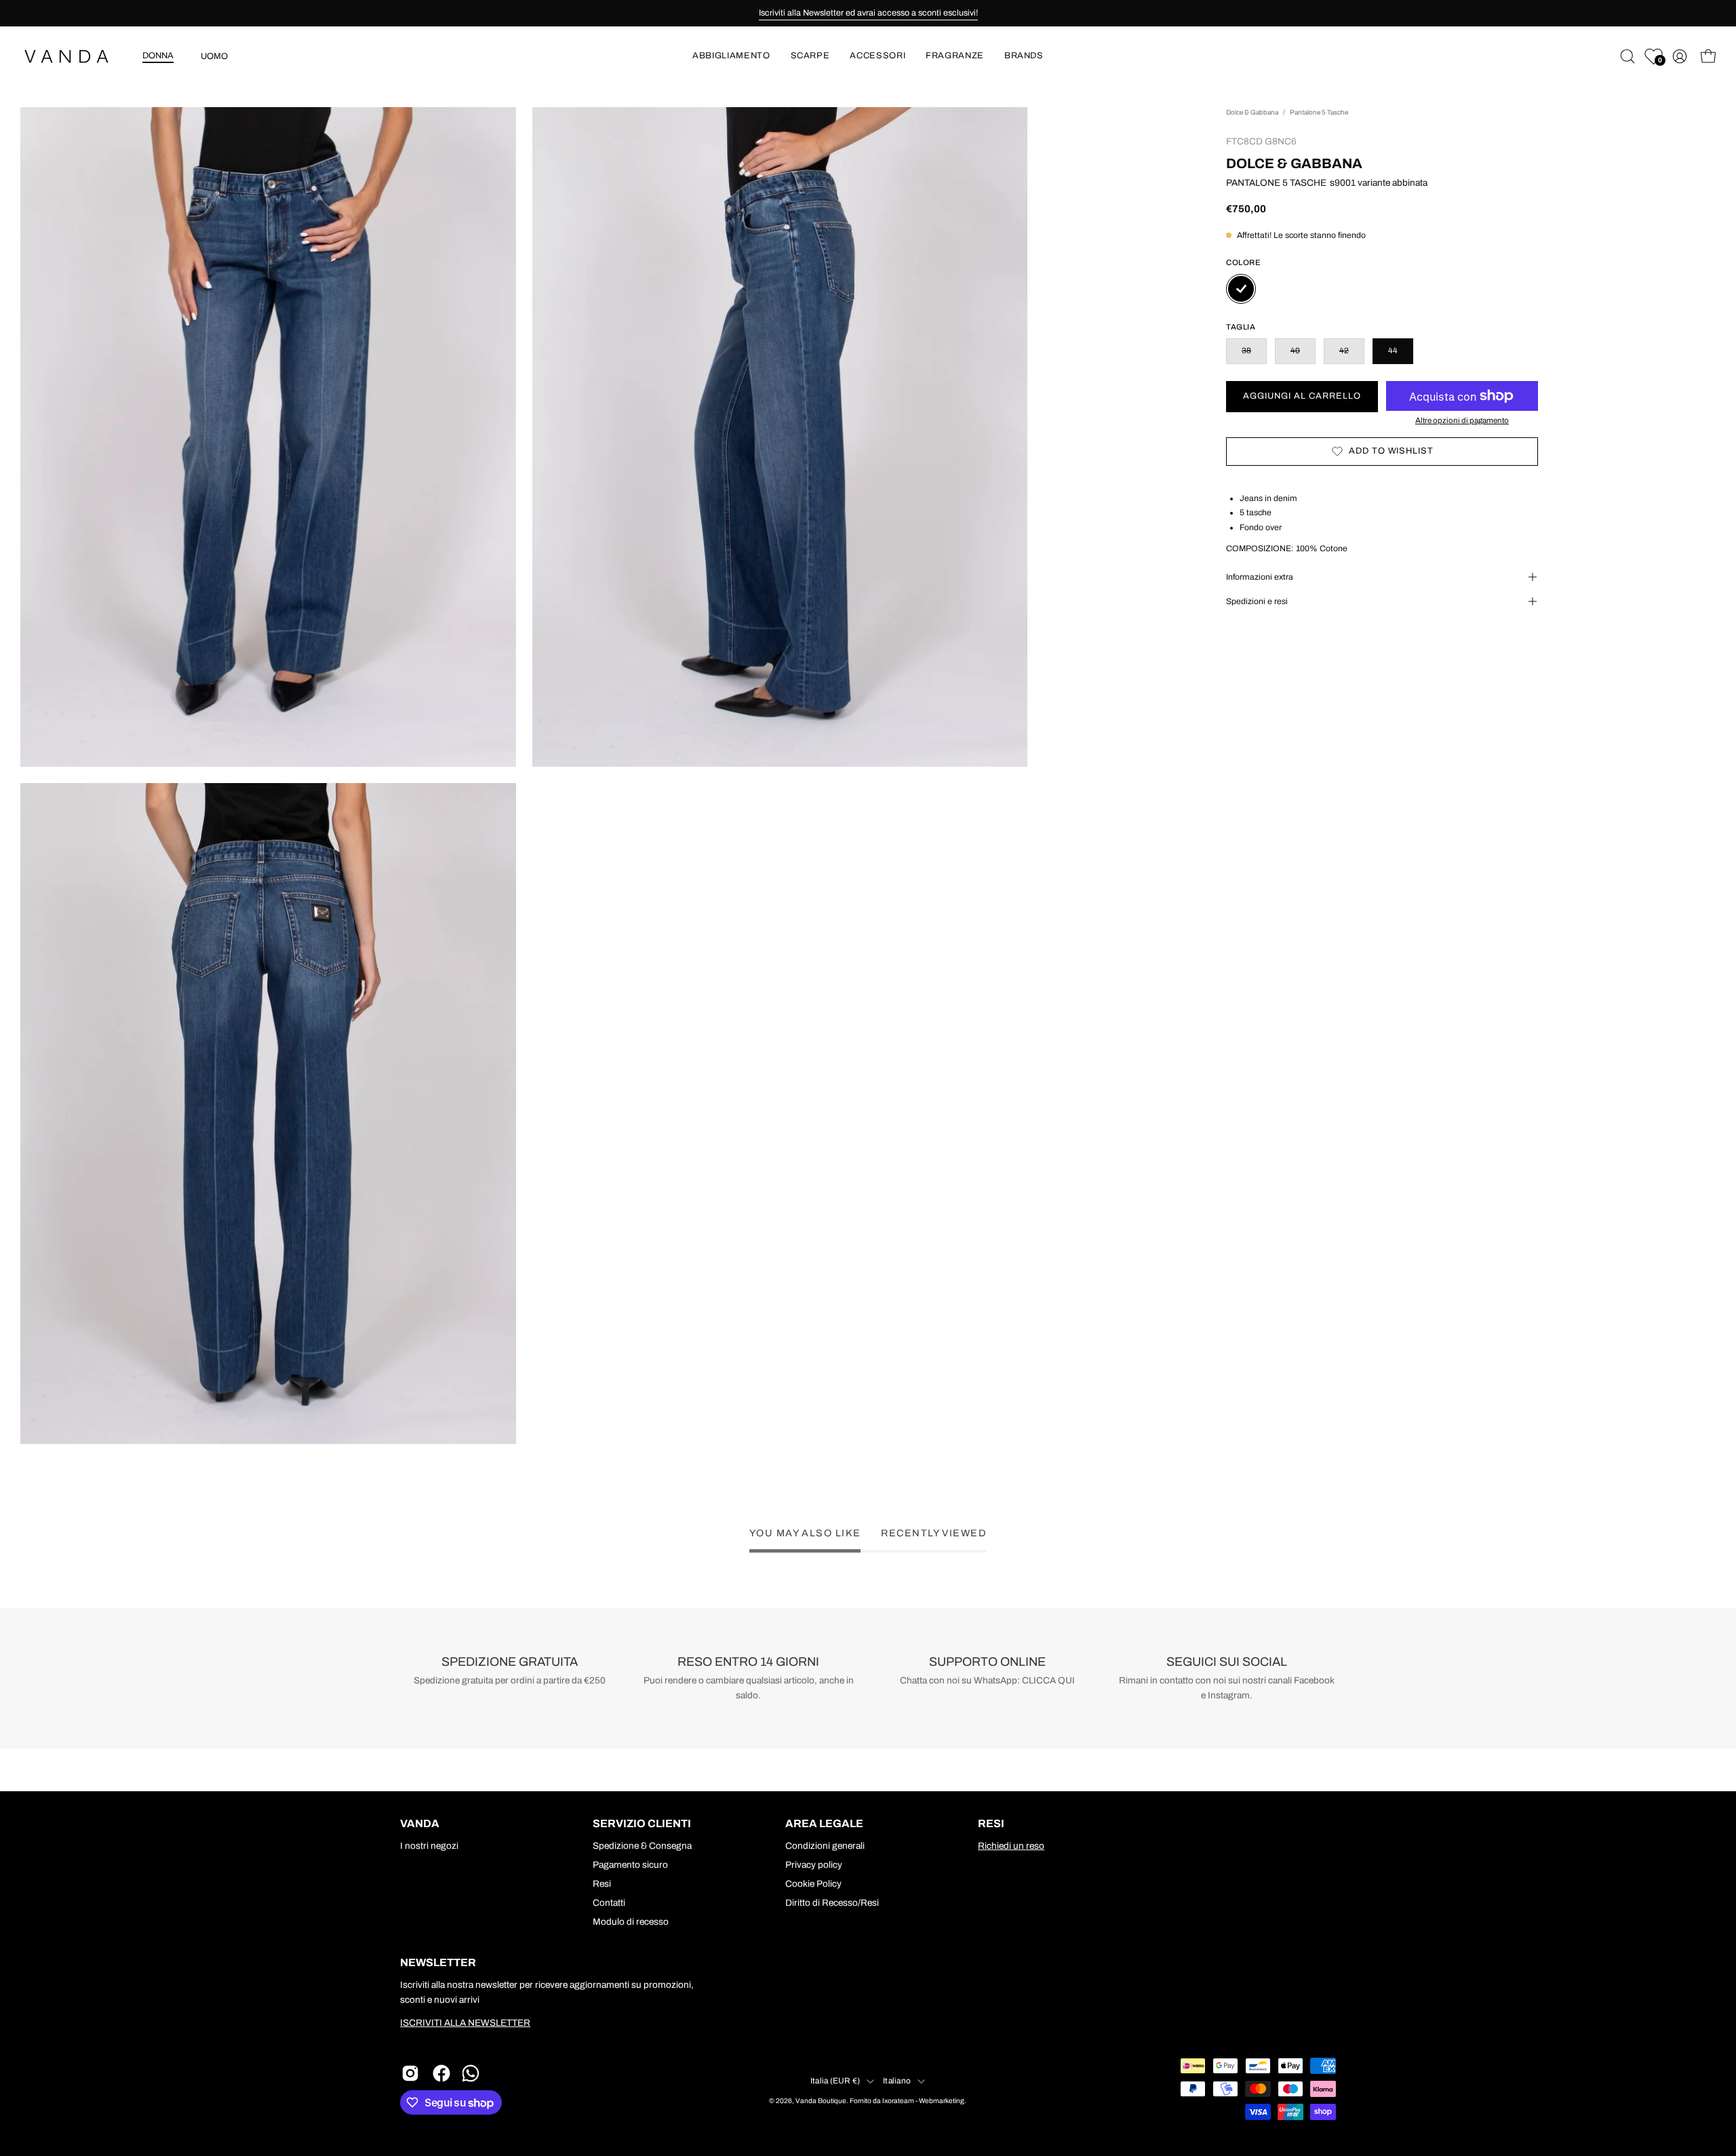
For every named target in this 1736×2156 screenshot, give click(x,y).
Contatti (609, 1903)
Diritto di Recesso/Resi (832, 1903)
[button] (731, 57)
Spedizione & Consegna (642, 1846)
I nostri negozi (429, 1846)
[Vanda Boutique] (75, 57)
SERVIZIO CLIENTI (642, 1823)
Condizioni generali (825, 1846)
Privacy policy (814, 1865)
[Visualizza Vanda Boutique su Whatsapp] (473, 2073)
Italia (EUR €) (835, 2081)
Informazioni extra (1260, 577)
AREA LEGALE (824, 1823)
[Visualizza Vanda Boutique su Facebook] (441, 2073)
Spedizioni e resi (1257, 601)
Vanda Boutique (821, 2101)
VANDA (420, 1823)
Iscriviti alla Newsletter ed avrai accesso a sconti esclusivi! (868, 13)
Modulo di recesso (631, 1922)
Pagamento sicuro (630, 1865)
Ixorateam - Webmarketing (923, 2101)
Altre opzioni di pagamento (1462, 420)
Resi (602, 1884)
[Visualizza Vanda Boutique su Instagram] (410, 2073)
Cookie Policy (813, 1884)
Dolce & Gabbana (1252, 112)
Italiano (897, 2081)
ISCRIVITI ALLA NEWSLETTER (465, 2023)
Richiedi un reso (1011, 1846)
